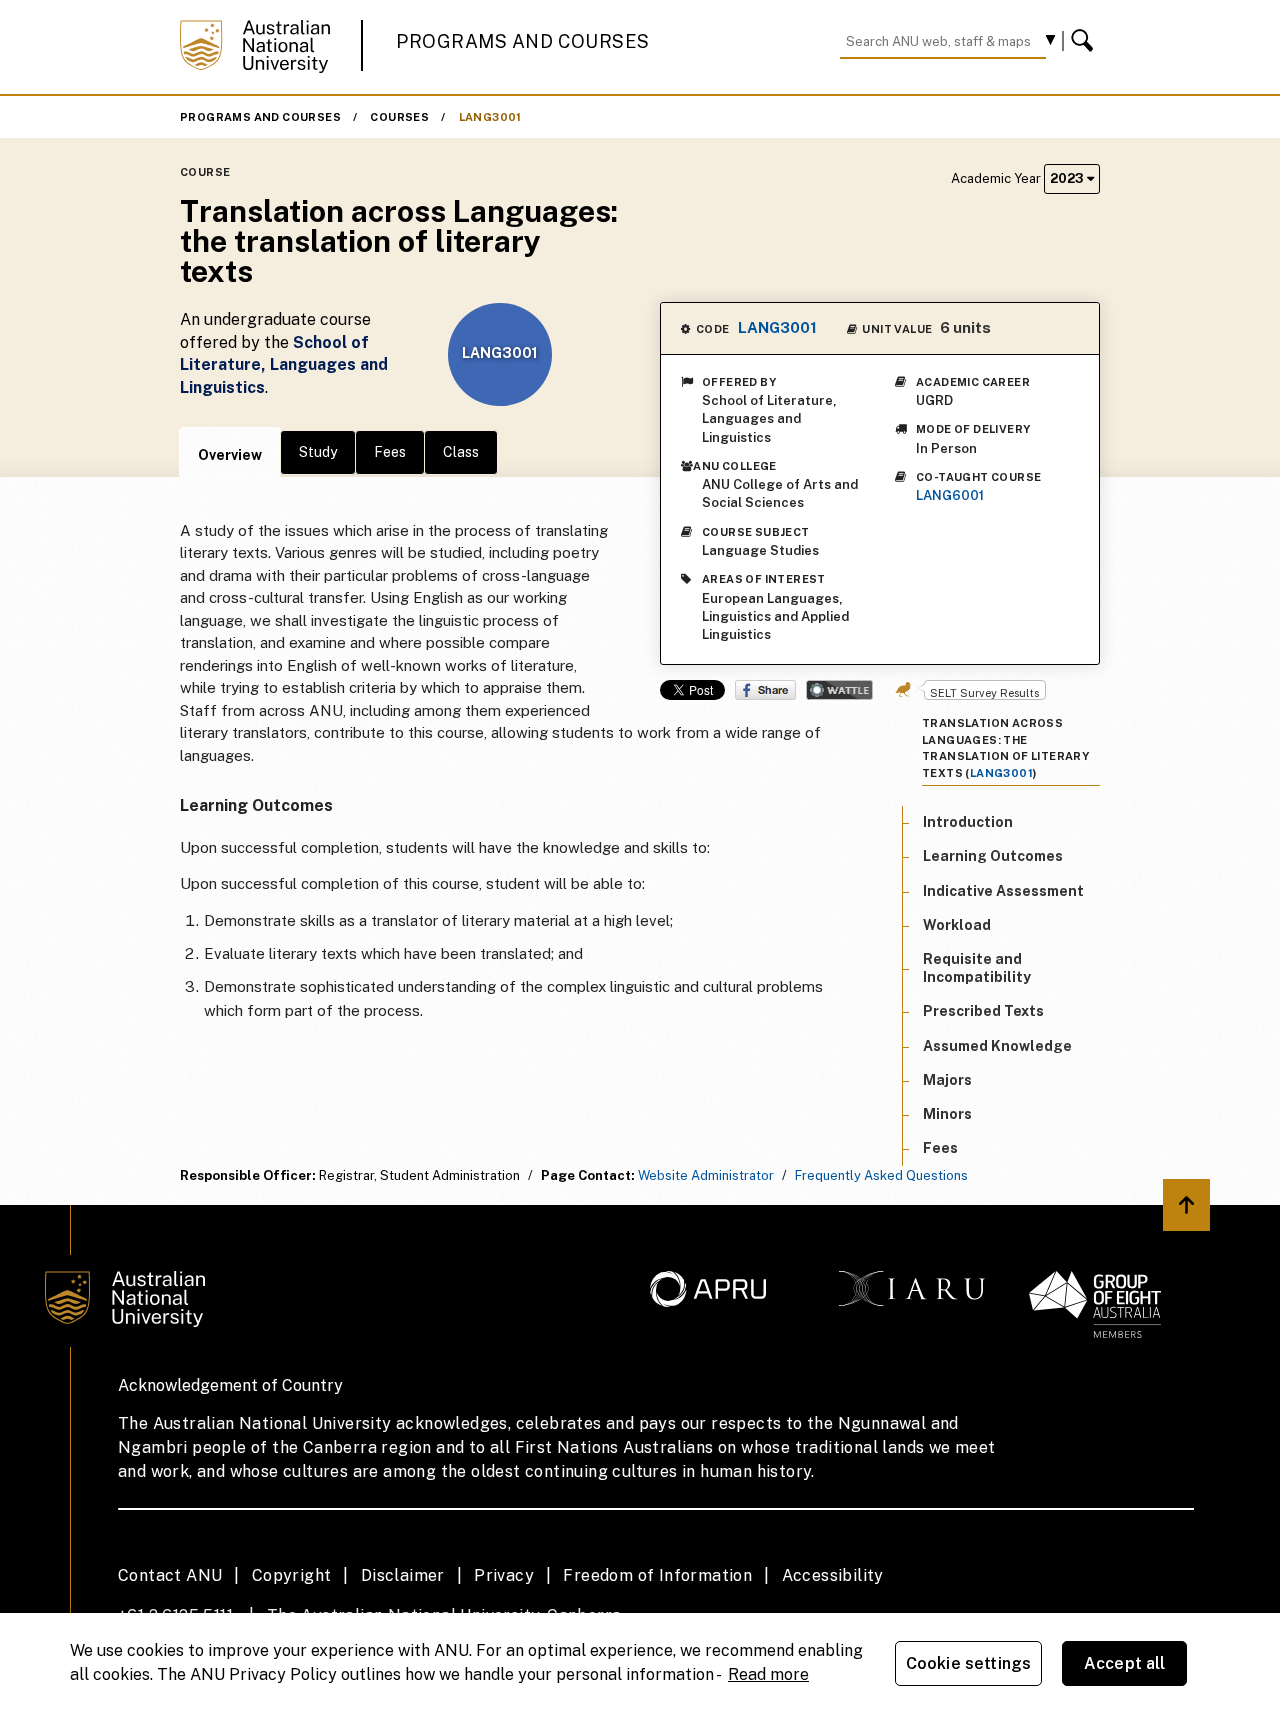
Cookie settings (968, 1663)
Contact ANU (170, 1575)
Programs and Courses (523, 41)
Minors (947, 1114)
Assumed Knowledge (997, 1046)
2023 (1068, 178)
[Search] (1085, 41)
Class (461, 452)
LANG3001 (490, 117)
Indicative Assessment (1003, 891)
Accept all (1125, 1663)
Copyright (292, 1575)
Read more (768, 1674)
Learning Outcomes (993, 857)
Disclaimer (403, 1575)
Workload (957, 925)
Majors (947, 1080)
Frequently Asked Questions (881, 1175)
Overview (230, 455)
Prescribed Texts (983, 1012)
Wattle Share (839, 690)
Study (318, 452)
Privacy (504, 1575)
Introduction (968, 822)
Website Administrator (706, 1175)
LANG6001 (950, 495)
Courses (399, 117)
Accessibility (833, 1575)
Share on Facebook (765, 690)
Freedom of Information (657, 1575)
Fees (390, 452)
